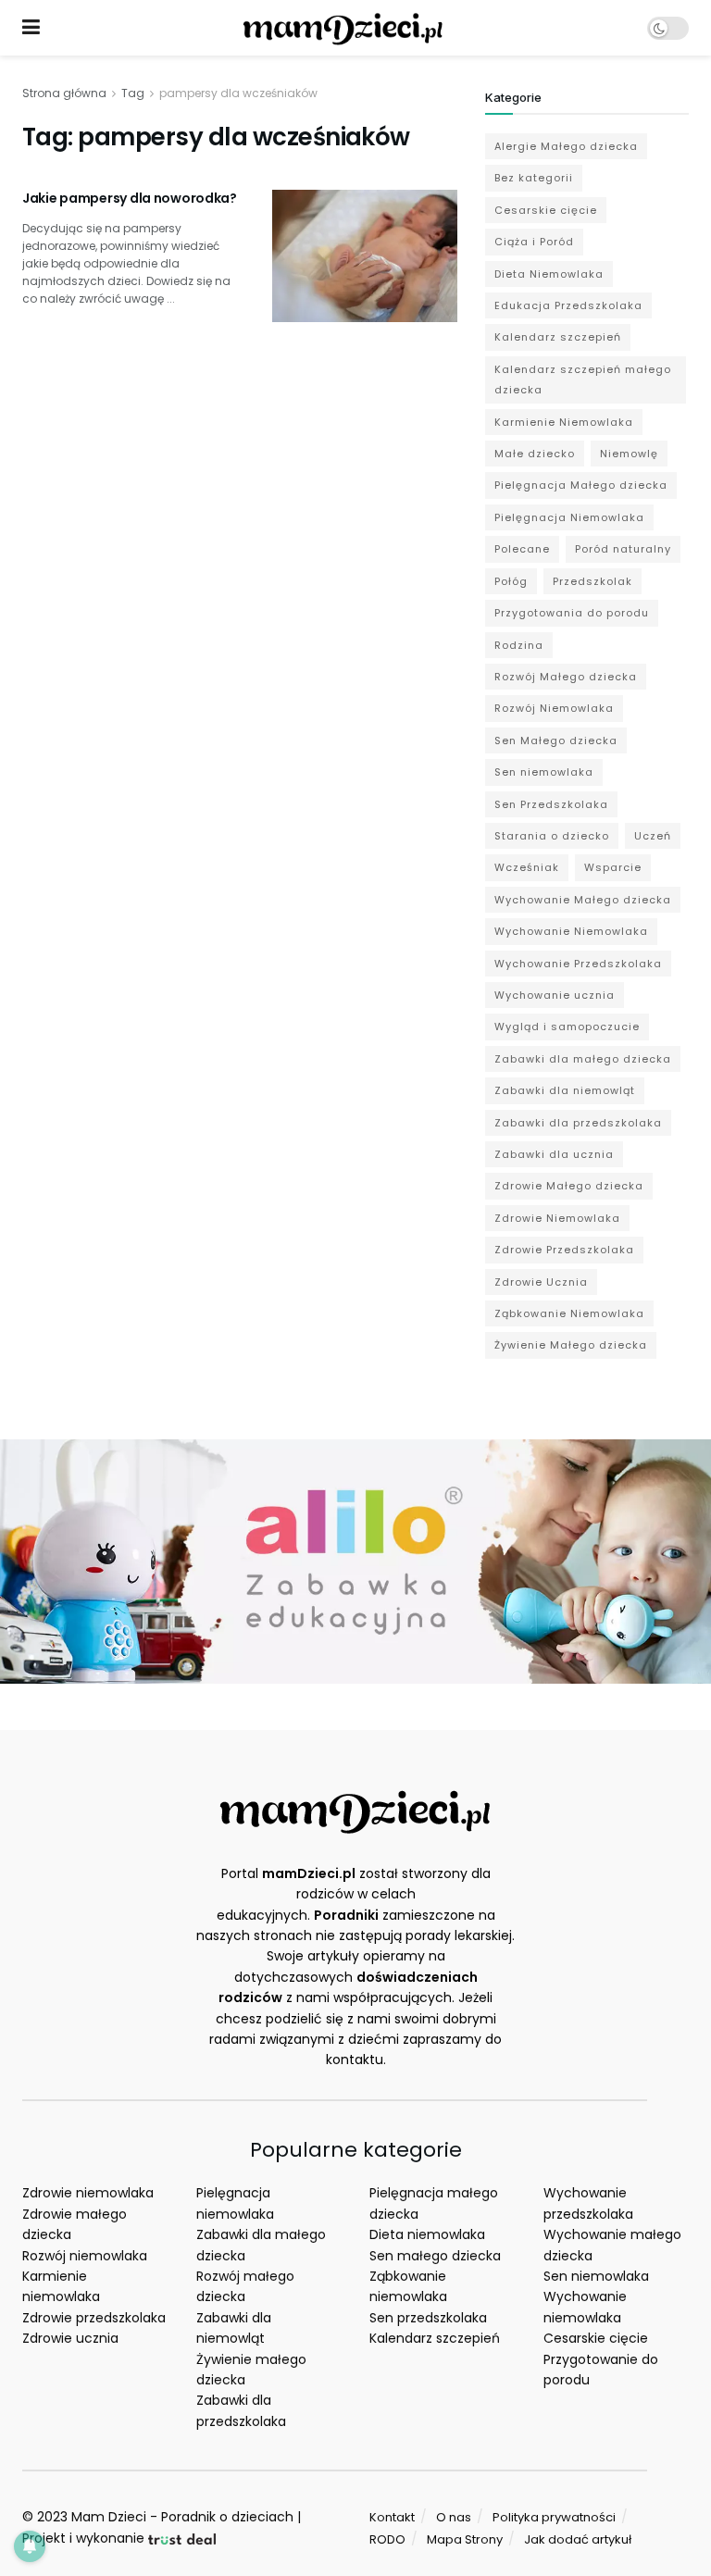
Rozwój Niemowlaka (554, 708)
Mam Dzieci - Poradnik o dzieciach (182, 2517)
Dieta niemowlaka (427, 2234)
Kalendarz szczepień (558, 337)
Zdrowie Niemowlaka (557, 1218)
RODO (387, 2539)
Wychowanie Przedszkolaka (578, 964)
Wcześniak (527, 867)
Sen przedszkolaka (428, 2318)
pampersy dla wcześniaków (238, 93)
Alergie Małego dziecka (566, 146)
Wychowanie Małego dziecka (583, 900)
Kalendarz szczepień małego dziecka (583, 380)
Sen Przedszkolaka (551, 804)
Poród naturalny (623, 549)
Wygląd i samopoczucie (567, 1027)
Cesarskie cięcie (546, 210)
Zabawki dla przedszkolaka (578, 1123)
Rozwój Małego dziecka (566, 677)
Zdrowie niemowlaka (88, 2193)
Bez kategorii (534, 178)
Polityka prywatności (554, 2517)
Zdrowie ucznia (70, 2338)
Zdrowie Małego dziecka (569, 1186)
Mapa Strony (465, 2539)
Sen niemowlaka (544, 772)
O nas (454, 2517)
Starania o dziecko (552, 836)
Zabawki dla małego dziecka (583, 1059)
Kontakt (392, 2517)
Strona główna (64, 93)
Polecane (522, 549)
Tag (133, 93)
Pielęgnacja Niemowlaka (569, 517)
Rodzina (519, 645)
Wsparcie (613, 867)
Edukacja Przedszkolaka (568, 305)
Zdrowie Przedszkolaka (564, 1250)
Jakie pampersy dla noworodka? (130, 198)
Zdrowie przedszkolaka (94, 2318)
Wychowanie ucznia (555, 995)
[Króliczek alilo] (355, 1561)
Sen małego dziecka (435, 2256)
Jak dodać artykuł (578, 2539)
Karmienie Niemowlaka (564, 422)
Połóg (511, 581)
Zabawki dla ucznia (554, 1154)
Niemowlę (629, 454)
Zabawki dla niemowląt (565, 1090)
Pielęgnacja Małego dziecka (581, 485)
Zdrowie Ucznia (541, 1282)
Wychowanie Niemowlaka (571, 931)
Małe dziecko (535, 454)
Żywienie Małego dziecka (571, 1345)
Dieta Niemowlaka (549, 274)
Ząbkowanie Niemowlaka (569, 1313)
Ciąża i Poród (534, 242)
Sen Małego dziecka (556, 740)
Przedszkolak (592, 581)
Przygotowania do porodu (572, 613)
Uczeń (653, 836)
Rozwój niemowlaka (85, 2256)
